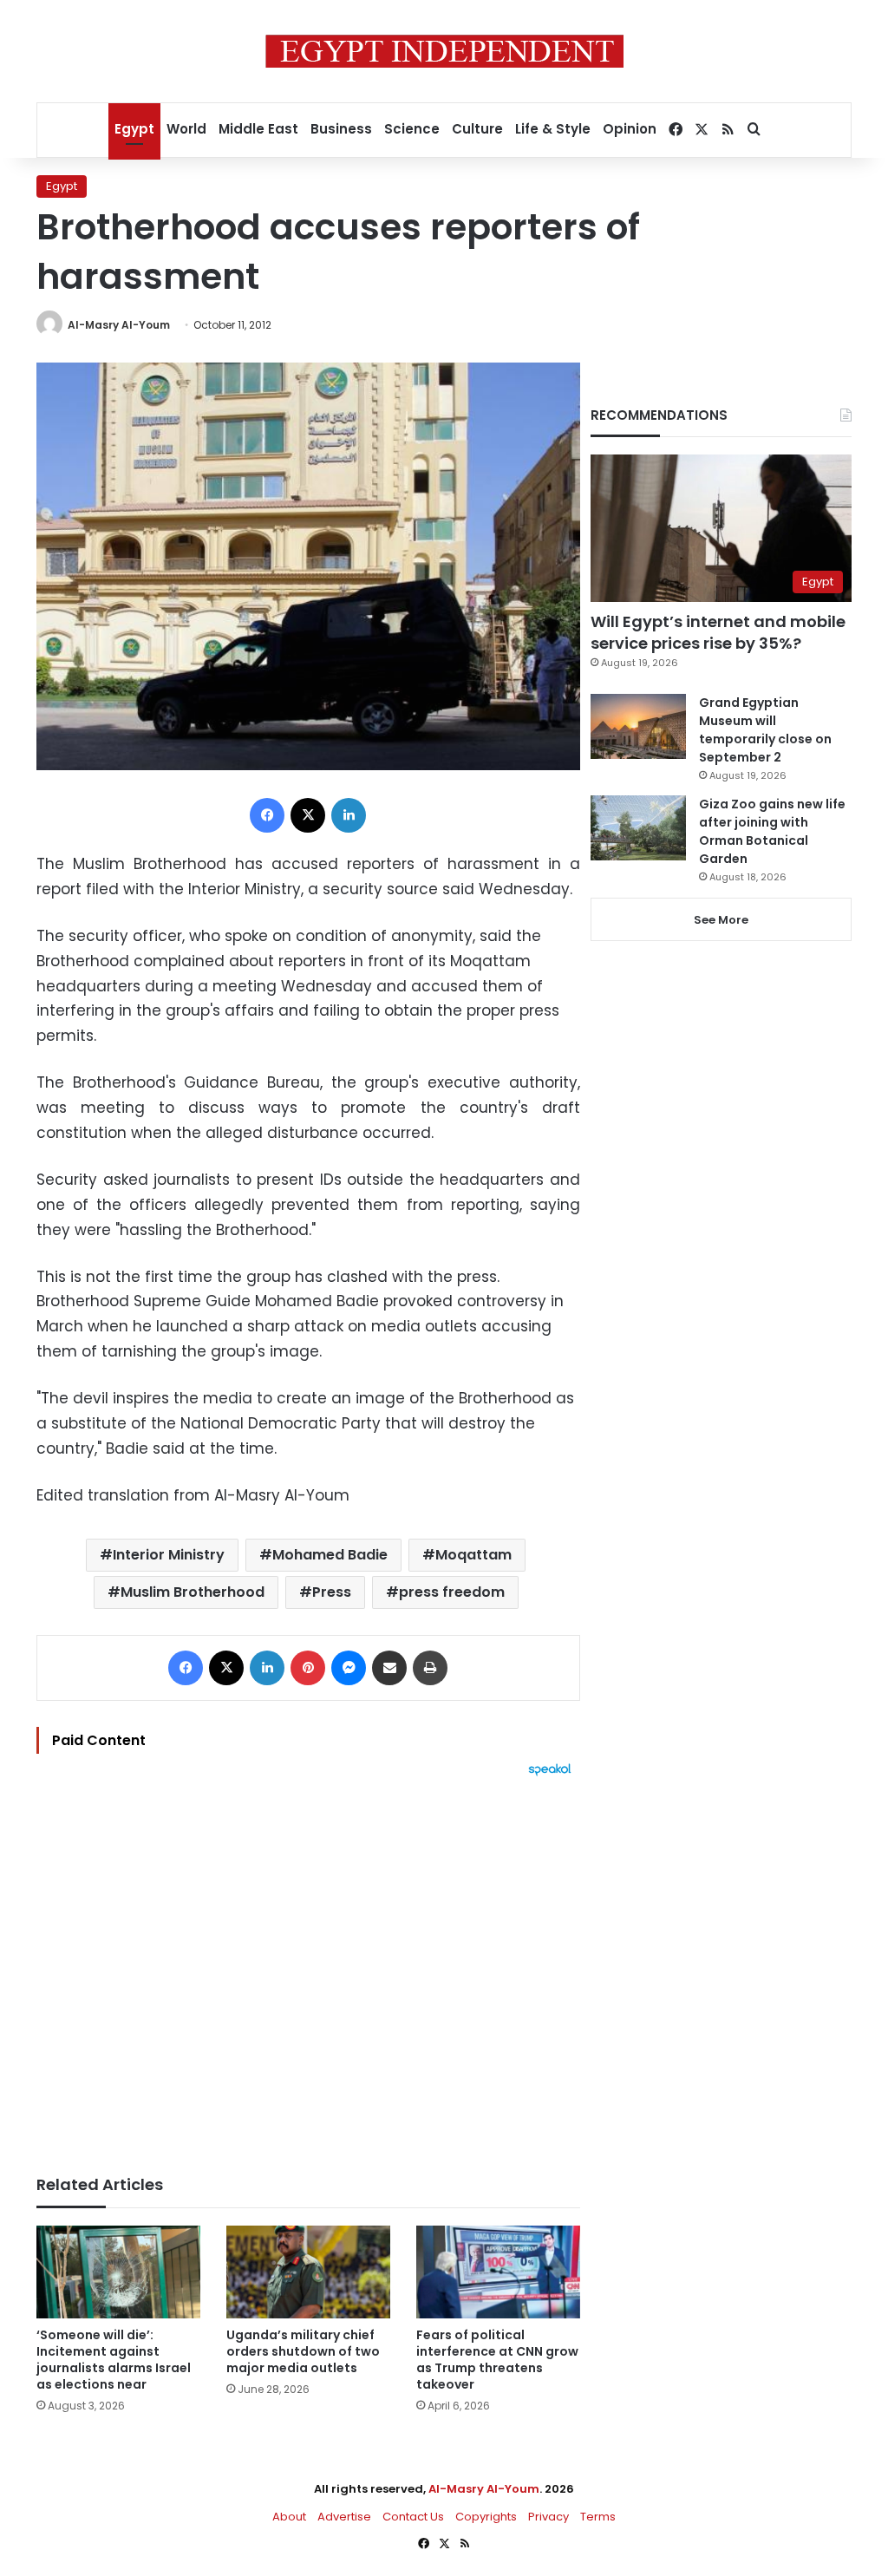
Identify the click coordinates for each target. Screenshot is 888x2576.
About (289, 2517)
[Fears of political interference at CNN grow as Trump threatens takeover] (498, 2272)
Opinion (630, 129)
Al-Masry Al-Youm (119, 325)
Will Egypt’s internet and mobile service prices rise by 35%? (718, 632)
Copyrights (486, 2517)
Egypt (134, 129)
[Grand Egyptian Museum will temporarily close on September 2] (638, 726)
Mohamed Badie (330, 1555)
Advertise (344, 2517)
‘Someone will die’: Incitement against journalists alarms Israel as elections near (114, 2360)
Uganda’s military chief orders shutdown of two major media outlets (303, 2351)
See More (721, 920)
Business (341, 129)
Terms (598, 2517)
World (186, 129)
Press (332, 1592)
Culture (477, 129)
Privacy (548, 2517)
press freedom (452, 1592)
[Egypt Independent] (444, 51)
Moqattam (473, 1555)
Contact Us (413, 2517)
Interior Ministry (169, 1555)
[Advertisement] (308, 1967)
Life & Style (553, 129)
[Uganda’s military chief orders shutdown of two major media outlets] (308, 2272)
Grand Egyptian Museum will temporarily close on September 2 (765, 730)
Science (412, 129)
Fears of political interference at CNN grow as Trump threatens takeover (497, 2360)
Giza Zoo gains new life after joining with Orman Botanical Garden (772, 831)
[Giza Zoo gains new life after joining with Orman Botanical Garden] (638, 828)
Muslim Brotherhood (193, 1592)
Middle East (258, 129)
